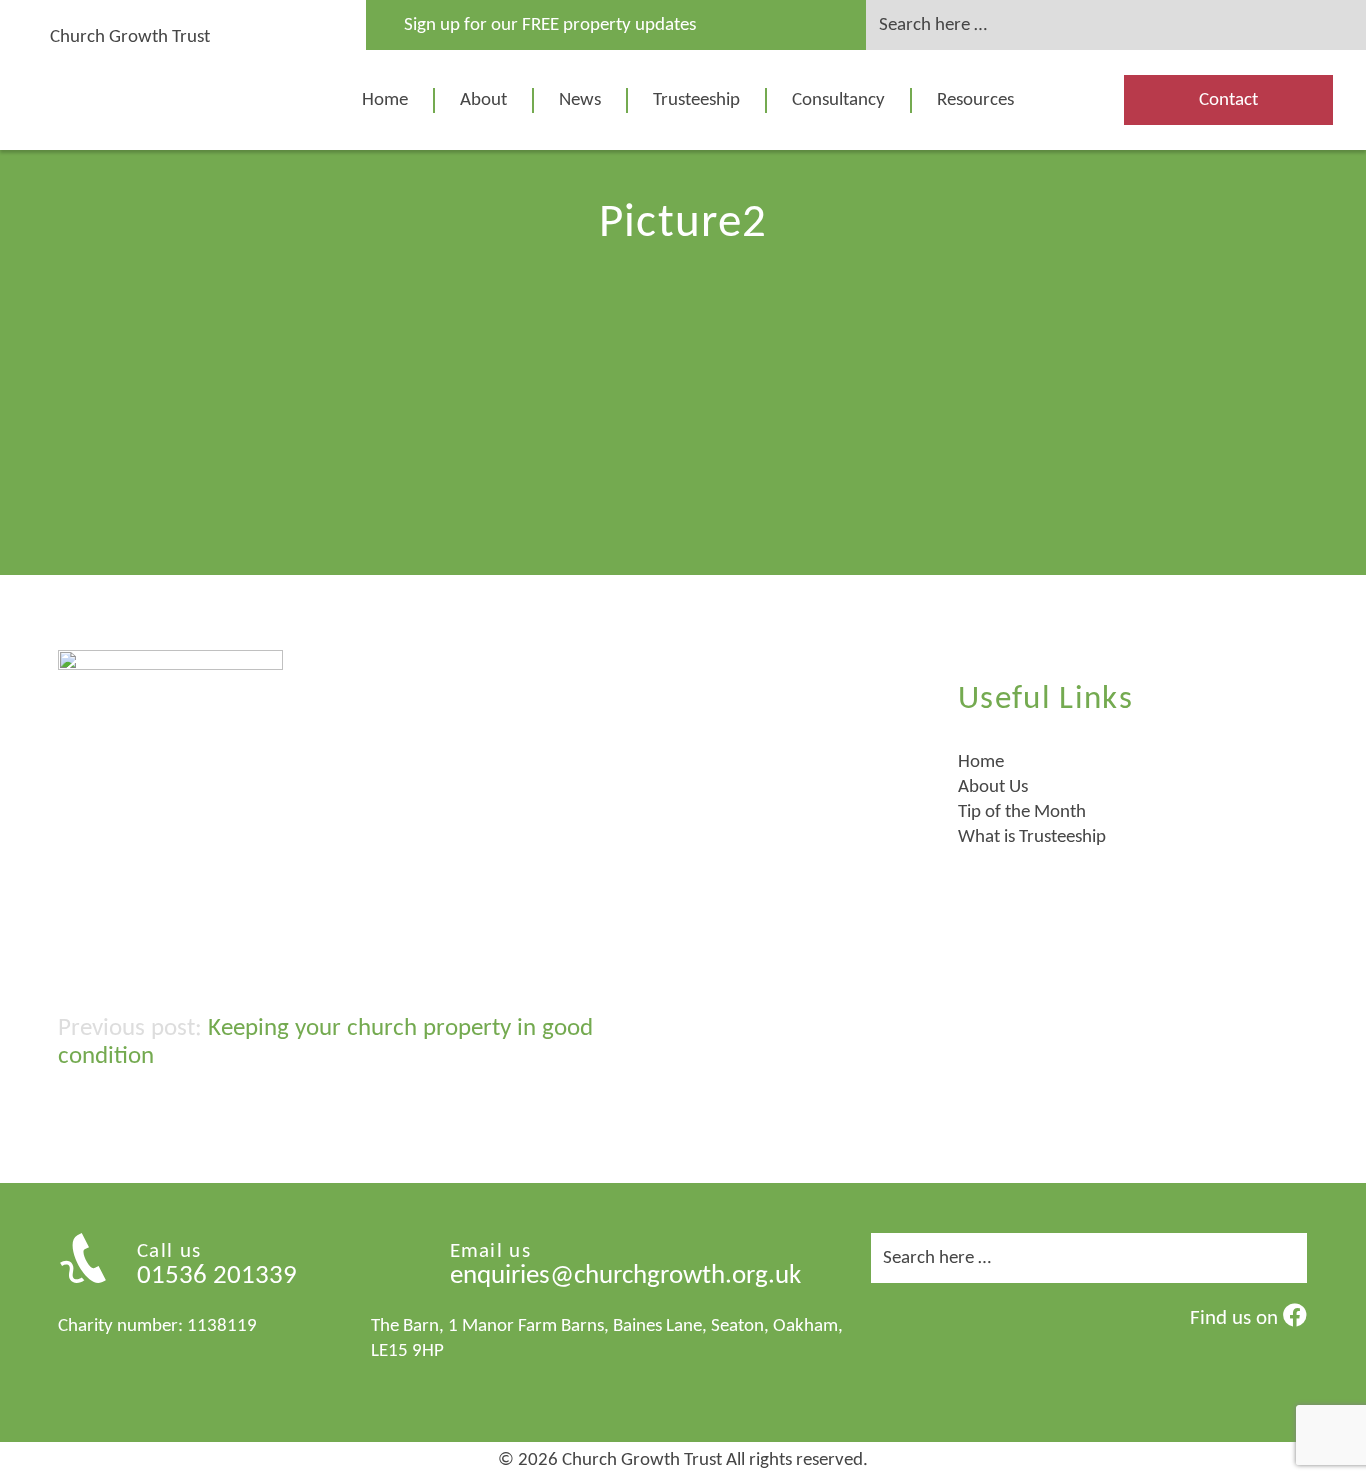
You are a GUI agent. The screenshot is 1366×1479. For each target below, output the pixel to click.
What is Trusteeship (1032, 837)
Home (385, 100)
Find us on (1236, 1318)
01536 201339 (217, 1276)
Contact (1228, 100)
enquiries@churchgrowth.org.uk (625, 1276)
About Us (993, 787)
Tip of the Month (1022, 812)
